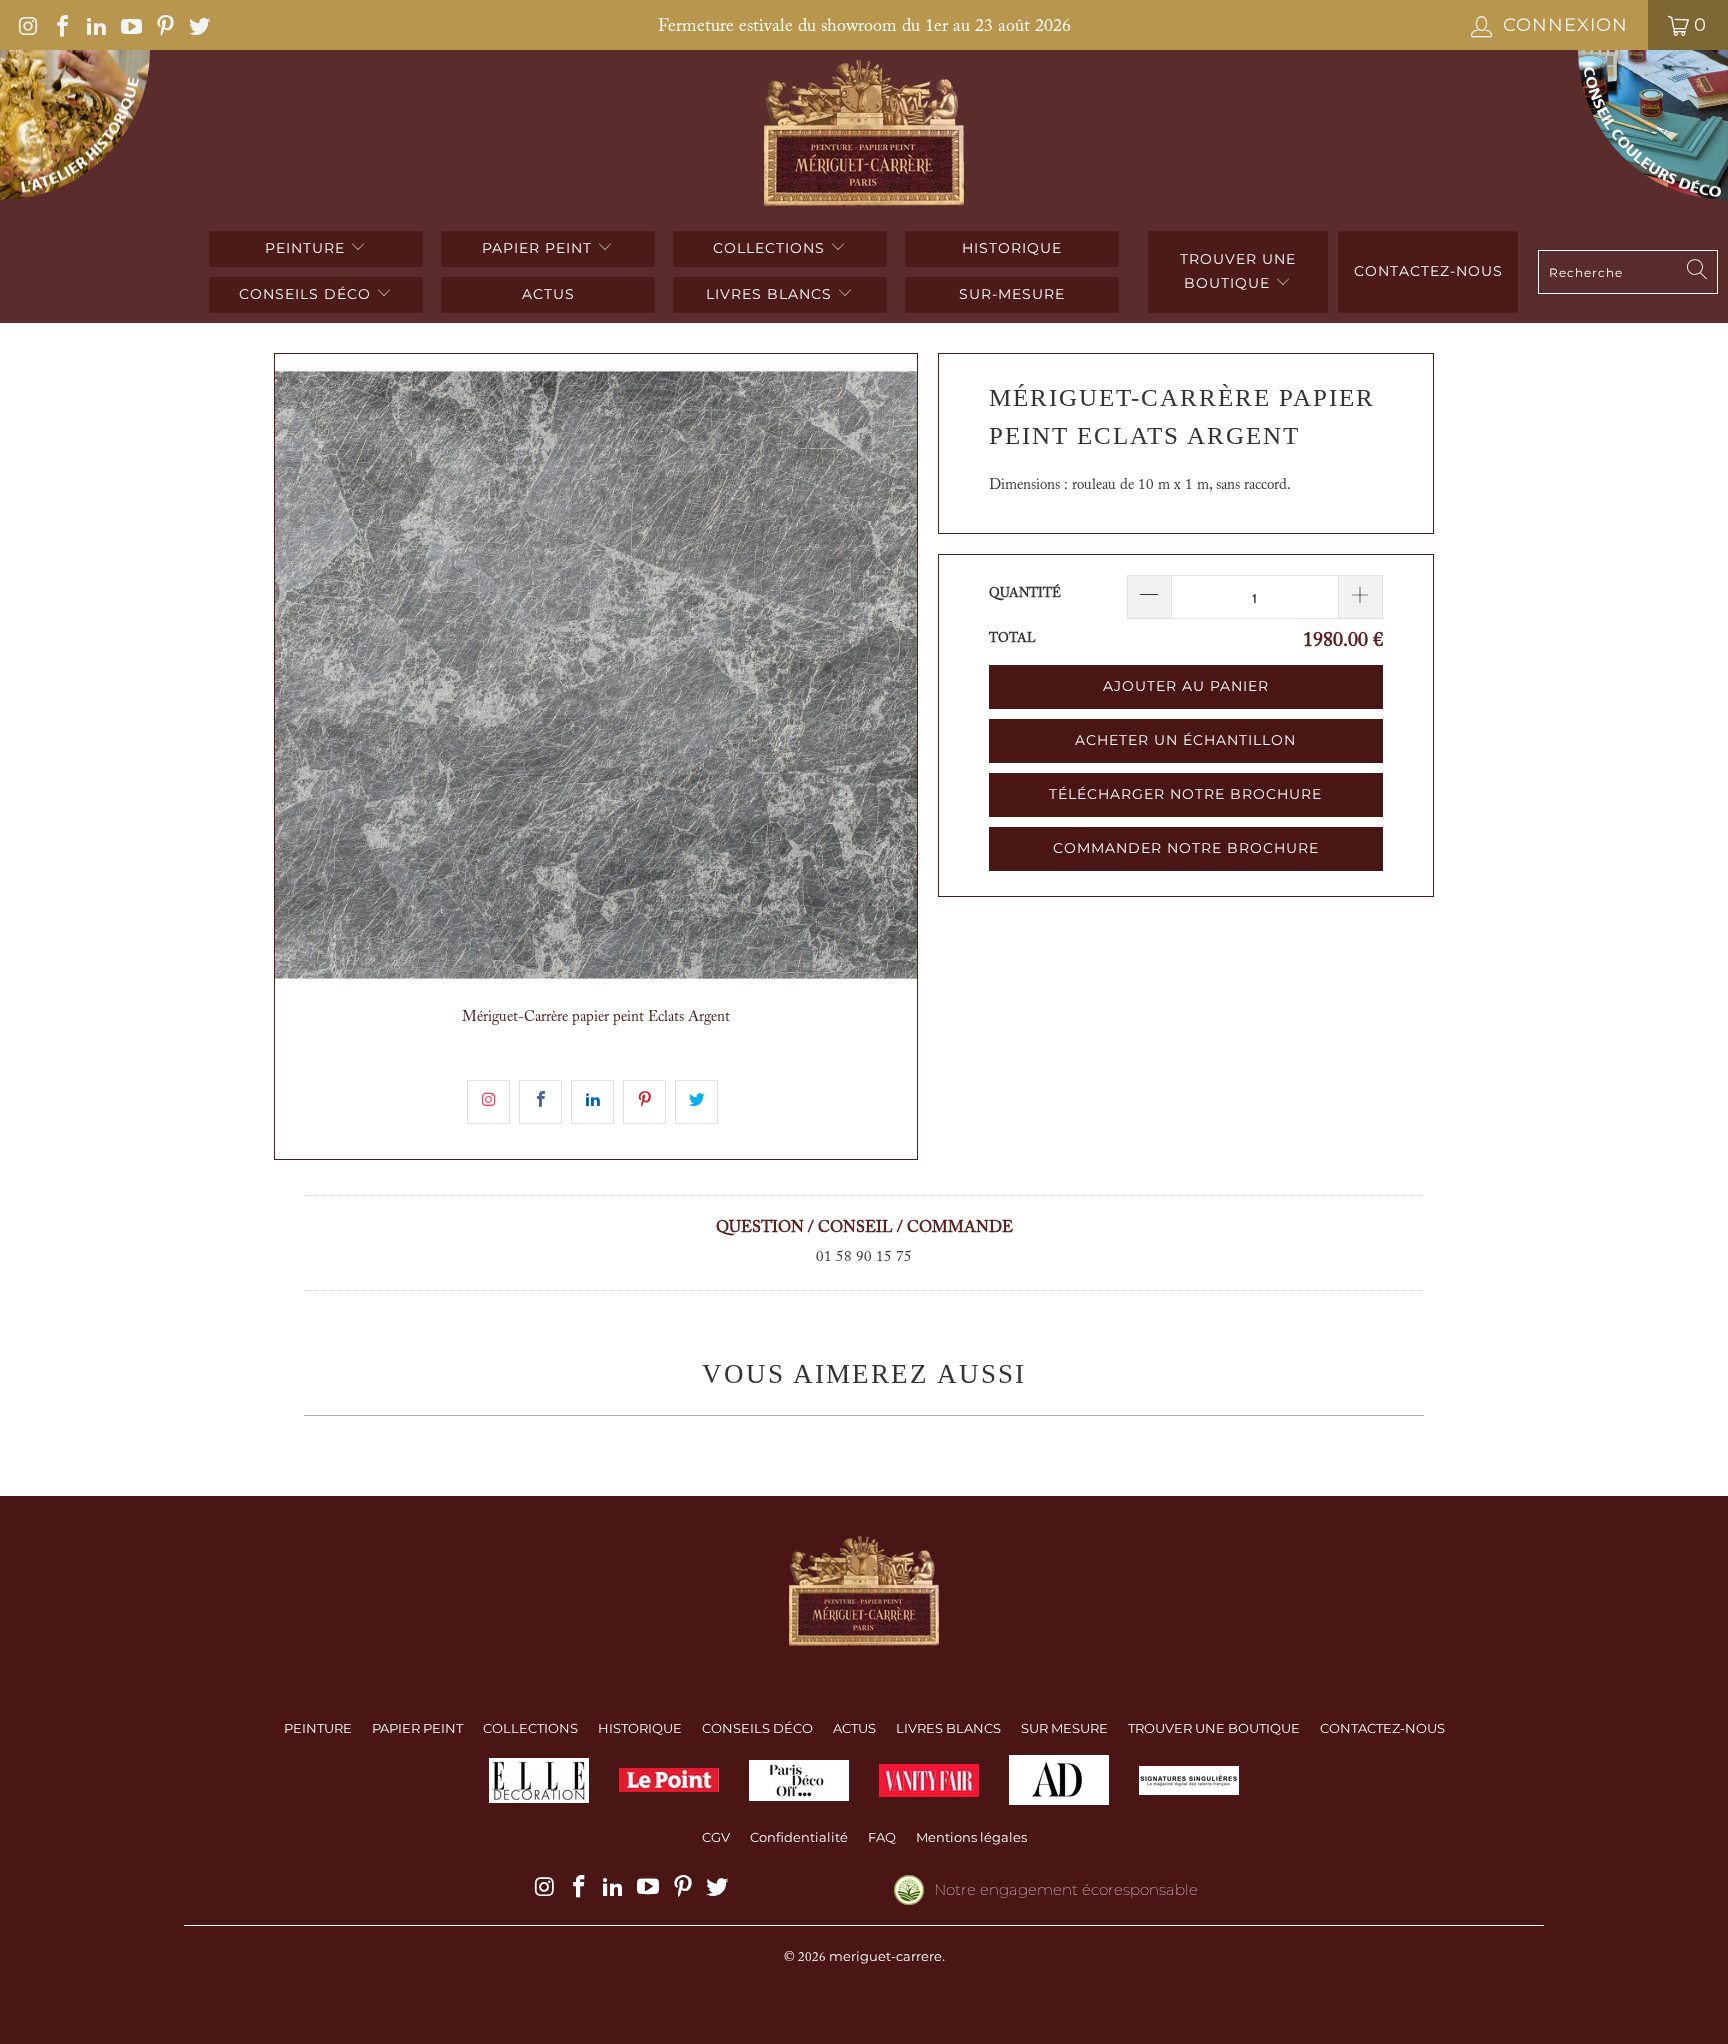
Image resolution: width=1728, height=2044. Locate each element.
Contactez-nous (1428, 271)
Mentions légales (971, 1837)
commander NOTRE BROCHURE (1186, 848)
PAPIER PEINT (539, 248)
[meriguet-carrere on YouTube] (129, 25)
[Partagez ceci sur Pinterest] (644, 1102)
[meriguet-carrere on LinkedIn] (95, 25)
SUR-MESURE (1012, 294)
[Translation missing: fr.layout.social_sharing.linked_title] (592, 1102)
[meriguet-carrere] (864, 135)
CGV (716, 1837)
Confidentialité (799, 1837)
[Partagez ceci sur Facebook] (540, 1102)
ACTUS (548, 294)
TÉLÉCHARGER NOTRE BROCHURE (1185, 794)
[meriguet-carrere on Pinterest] (164, 25)
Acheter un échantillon (1185, 740)
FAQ (882, 1837)
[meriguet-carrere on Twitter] (198, 25)
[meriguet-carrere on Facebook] (61, 25)
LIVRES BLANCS (771, 294)
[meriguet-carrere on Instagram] (27, 25)
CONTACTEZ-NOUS (1382, 1728)
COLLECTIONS (771, 248)
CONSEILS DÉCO (307, 294)
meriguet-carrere (885, 1956)
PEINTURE (307, 248)
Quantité (1025, 593)
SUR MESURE (1064, 1728)
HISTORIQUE (1012, 248)
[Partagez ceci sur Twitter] (696, 1102)
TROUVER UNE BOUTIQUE (1238, 271)
